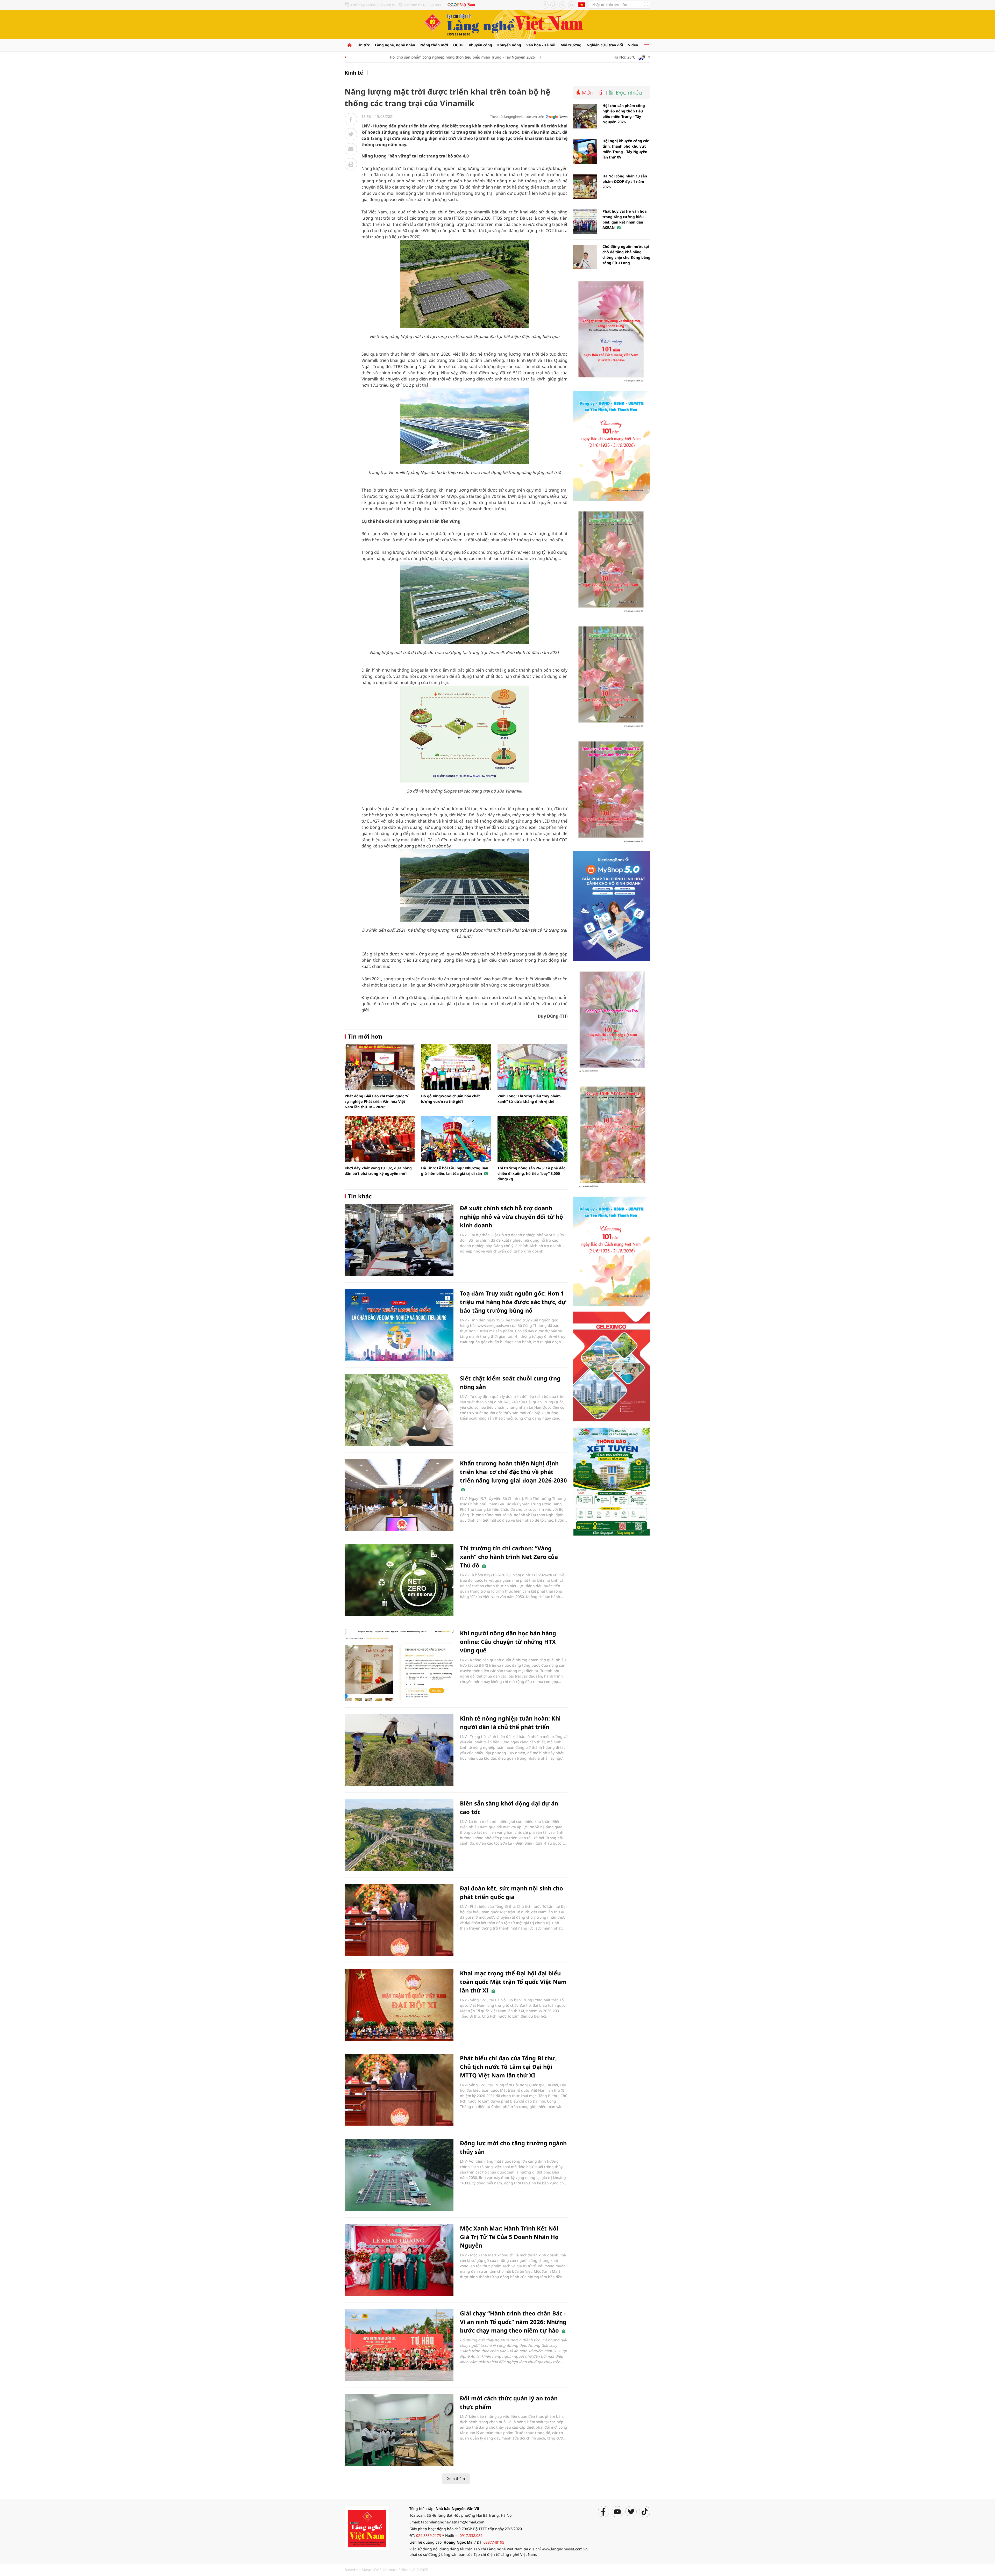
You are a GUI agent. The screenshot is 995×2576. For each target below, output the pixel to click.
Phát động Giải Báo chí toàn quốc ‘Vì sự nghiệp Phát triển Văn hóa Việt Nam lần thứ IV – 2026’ (377, 1101)
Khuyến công (480, 45)
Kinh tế (354, 73)
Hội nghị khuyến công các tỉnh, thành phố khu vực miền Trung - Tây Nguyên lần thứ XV (534, 57)
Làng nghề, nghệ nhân (395, 45)
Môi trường (571, 45)
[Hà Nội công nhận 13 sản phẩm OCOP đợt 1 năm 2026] (585, 187)
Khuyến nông (509, 45)
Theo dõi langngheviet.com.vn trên (517, 117)
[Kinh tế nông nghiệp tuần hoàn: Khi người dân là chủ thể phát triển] (399, 1750)
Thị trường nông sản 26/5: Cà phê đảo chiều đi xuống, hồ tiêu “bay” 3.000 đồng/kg (532, 1173)
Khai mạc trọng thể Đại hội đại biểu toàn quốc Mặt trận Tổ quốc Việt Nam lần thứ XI (513, 1982)
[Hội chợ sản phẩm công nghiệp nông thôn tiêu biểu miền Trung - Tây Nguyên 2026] (585, 116)
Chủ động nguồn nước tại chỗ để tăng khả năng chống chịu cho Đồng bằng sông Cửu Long (626, 255)
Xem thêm (456, 2478)
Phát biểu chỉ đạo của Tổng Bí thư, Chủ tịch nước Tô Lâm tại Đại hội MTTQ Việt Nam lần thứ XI (508, 2067)
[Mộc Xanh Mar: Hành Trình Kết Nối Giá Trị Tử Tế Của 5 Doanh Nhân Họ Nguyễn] (399, 2260)
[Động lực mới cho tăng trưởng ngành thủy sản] (399, 2175)
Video (633, 45)
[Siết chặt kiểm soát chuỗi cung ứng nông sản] (399, 1410)
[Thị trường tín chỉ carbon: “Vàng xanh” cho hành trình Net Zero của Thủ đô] (399, 1580)
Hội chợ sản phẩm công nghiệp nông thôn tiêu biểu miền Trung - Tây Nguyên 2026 (381, 57)
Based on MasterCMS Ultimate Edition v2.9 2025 (386, 2570)
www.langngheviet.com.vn (565, 2549)
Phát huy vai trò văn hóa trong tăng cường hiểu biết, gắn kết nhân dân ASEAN (624, 219)
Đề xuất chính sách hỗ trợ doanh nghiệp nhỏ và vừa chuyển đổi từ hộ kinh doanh (511, 1217)
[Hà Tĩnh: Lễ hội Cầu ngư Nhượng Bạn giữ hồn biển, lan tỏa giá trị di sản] (456, 1139)
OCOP (458, 45)
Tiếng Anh (582, 5)
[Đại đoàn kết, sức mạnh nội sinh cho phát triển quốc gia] (399, 1920)
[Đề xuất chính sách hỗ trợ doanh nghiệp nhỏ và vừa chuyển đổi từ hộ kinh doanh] (399, 1240)
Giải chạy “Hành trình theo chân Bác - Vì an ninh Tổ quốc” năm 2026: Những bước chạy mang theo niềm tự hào (513, 2322)
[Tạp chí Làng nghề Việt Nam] (367, 2527)
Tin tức (363, 45)
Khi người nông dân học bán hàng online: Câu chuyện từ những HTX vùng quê (508, 1642)
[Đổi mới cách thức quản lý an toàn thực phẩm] (399, 2430)
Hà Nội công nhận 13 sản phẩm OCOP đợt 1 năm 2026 (625, 181)
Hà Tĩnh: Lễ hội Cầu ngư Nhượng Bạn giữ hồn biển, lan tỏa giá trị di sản (455, 1171)
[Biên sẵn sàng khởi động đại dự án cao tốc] (399, 1835)
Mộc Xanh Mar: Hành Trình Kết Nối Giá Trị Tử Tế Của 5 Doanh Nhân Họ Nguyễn (509, 2237)
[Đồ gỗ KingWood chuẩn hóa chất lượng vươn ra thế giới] (456, 1067)
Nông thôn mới (434, 45)
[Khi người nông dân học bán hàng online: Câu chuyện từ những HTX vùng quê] (399, 1665)
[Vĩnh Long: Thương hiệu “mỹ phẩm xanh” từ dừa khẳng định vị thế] (532, 1067)
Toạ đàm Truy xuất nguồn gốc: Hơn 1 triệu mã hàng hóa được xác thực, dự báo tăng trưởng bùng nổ (513, 1302)
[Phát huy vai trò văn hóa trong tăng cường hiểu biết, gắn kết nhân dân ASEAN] (585, 222)
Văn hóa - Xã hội (541, 45)
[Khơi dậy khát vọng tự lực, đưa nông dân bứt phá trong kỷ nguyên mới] (380, 1139)
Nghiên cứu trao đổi (605, 45)
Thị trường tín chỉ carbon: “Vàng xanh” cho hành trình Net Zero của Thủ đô (509, 1557)
